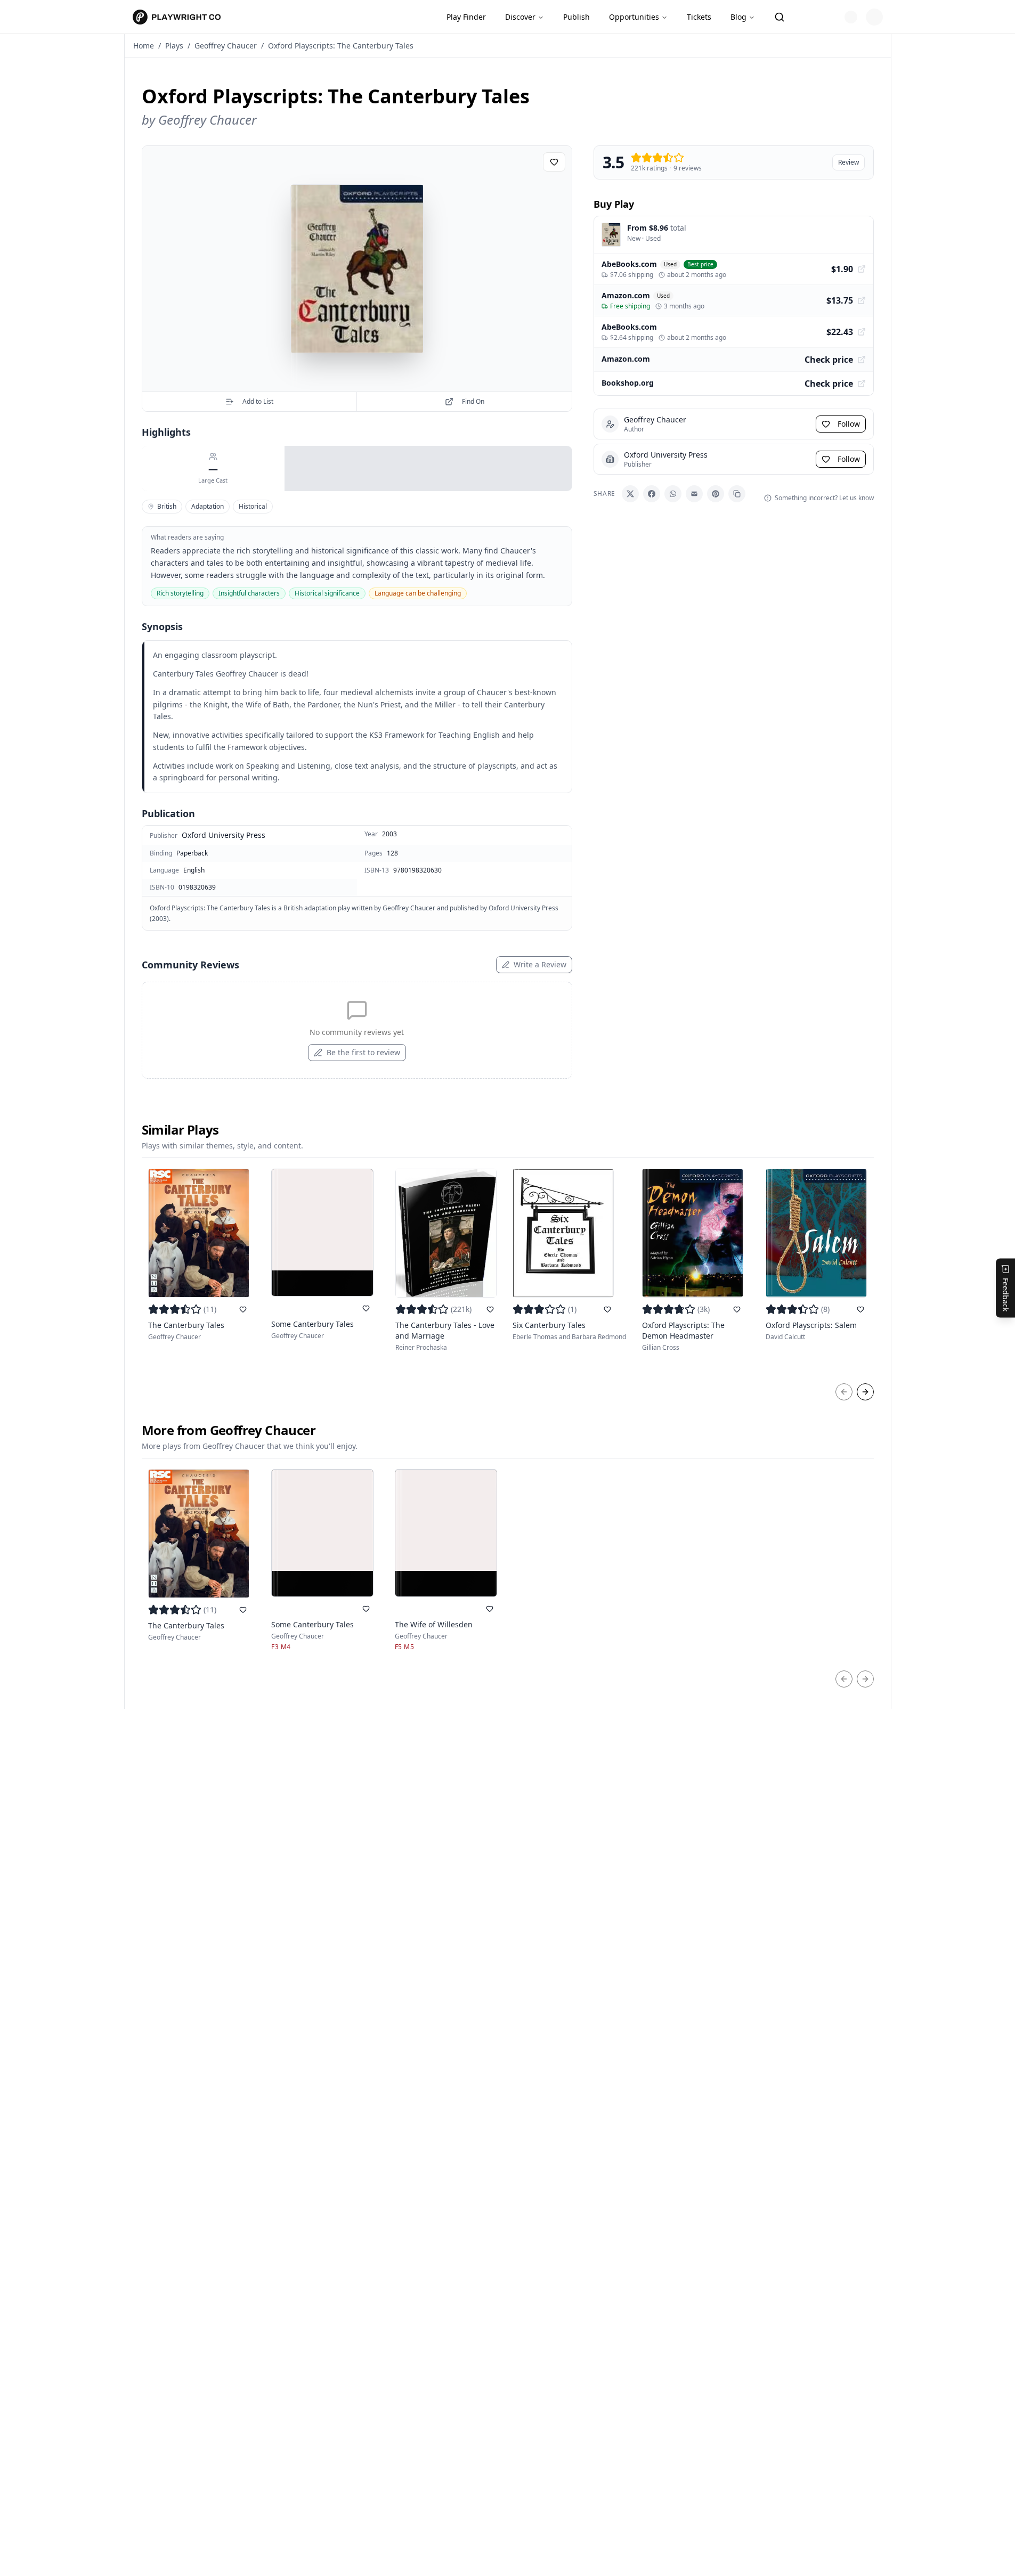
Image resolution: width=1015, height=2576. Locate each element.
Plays (174, 46)
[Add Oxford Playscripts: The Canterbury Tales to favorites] (554, 162)
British (167, 506)
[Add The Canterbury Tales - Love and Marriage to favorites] (490, 1309)
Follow (849, 424)
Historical (253, 506)
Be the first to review (363, 1052)
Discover (520, 17)
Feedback (1006, 1295)
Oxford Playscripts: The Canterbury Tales (341, 46)
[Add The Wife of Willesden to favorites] (490, 1609)
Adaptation (208, 506)
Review (848, 162)
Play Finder (466, 17)
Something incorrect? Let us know (824, 498)
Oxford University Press (224, 835)
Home (144, 46)
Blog (738, 17)
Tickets (699, 17)
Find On (473, 401)
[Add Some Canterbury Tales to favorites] (366, 1308)
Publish (576, 17)
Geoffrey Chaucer (226, 46)
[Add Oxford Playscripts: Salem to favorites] (860, 1309)
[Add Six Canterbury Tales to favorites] (607, 1309)
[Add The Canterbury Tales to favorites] (243, 1309)
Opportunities (634, 17)
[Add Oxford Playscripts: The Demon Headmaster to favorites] (737, 1309)
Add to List (258, 401)
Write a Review (540, 964)
